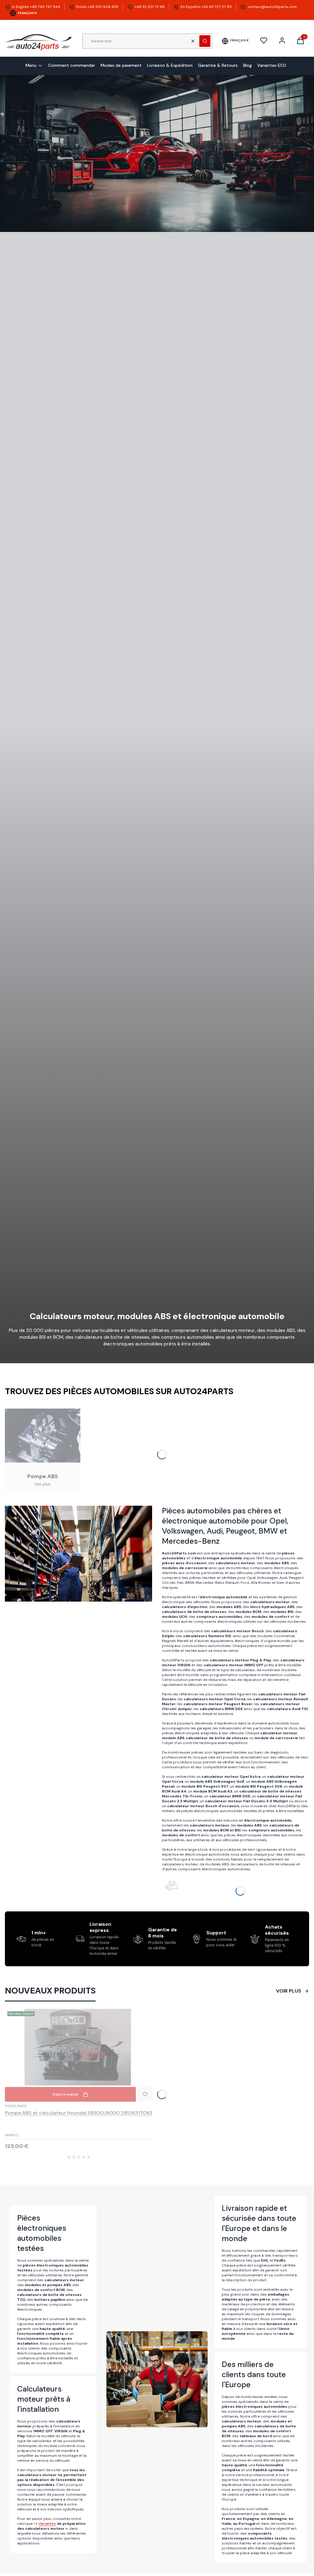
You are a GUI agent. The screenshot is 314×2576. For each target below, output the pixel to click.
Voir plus (289, 1991)
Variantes (47, 2524)
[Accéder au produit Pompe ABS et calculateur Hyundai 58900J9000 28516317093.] (79, 2047)
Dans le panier (66, 2094)
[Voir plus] (43, 1450)
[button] (205, 41)
